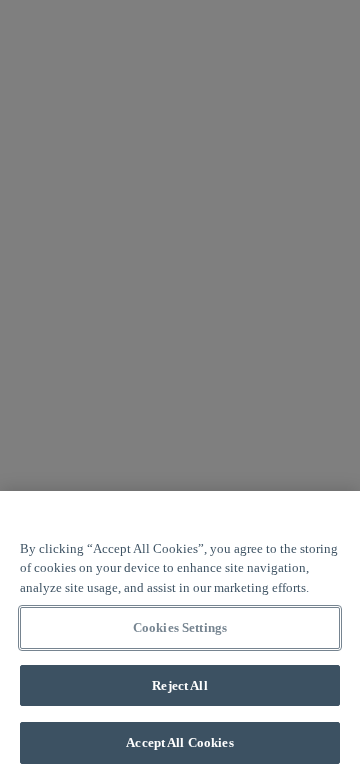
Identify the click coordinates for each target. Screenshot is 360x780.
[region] (180, 635)
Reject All (179, 685)
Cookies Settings (180, 627)
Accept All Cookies (179, 742)
